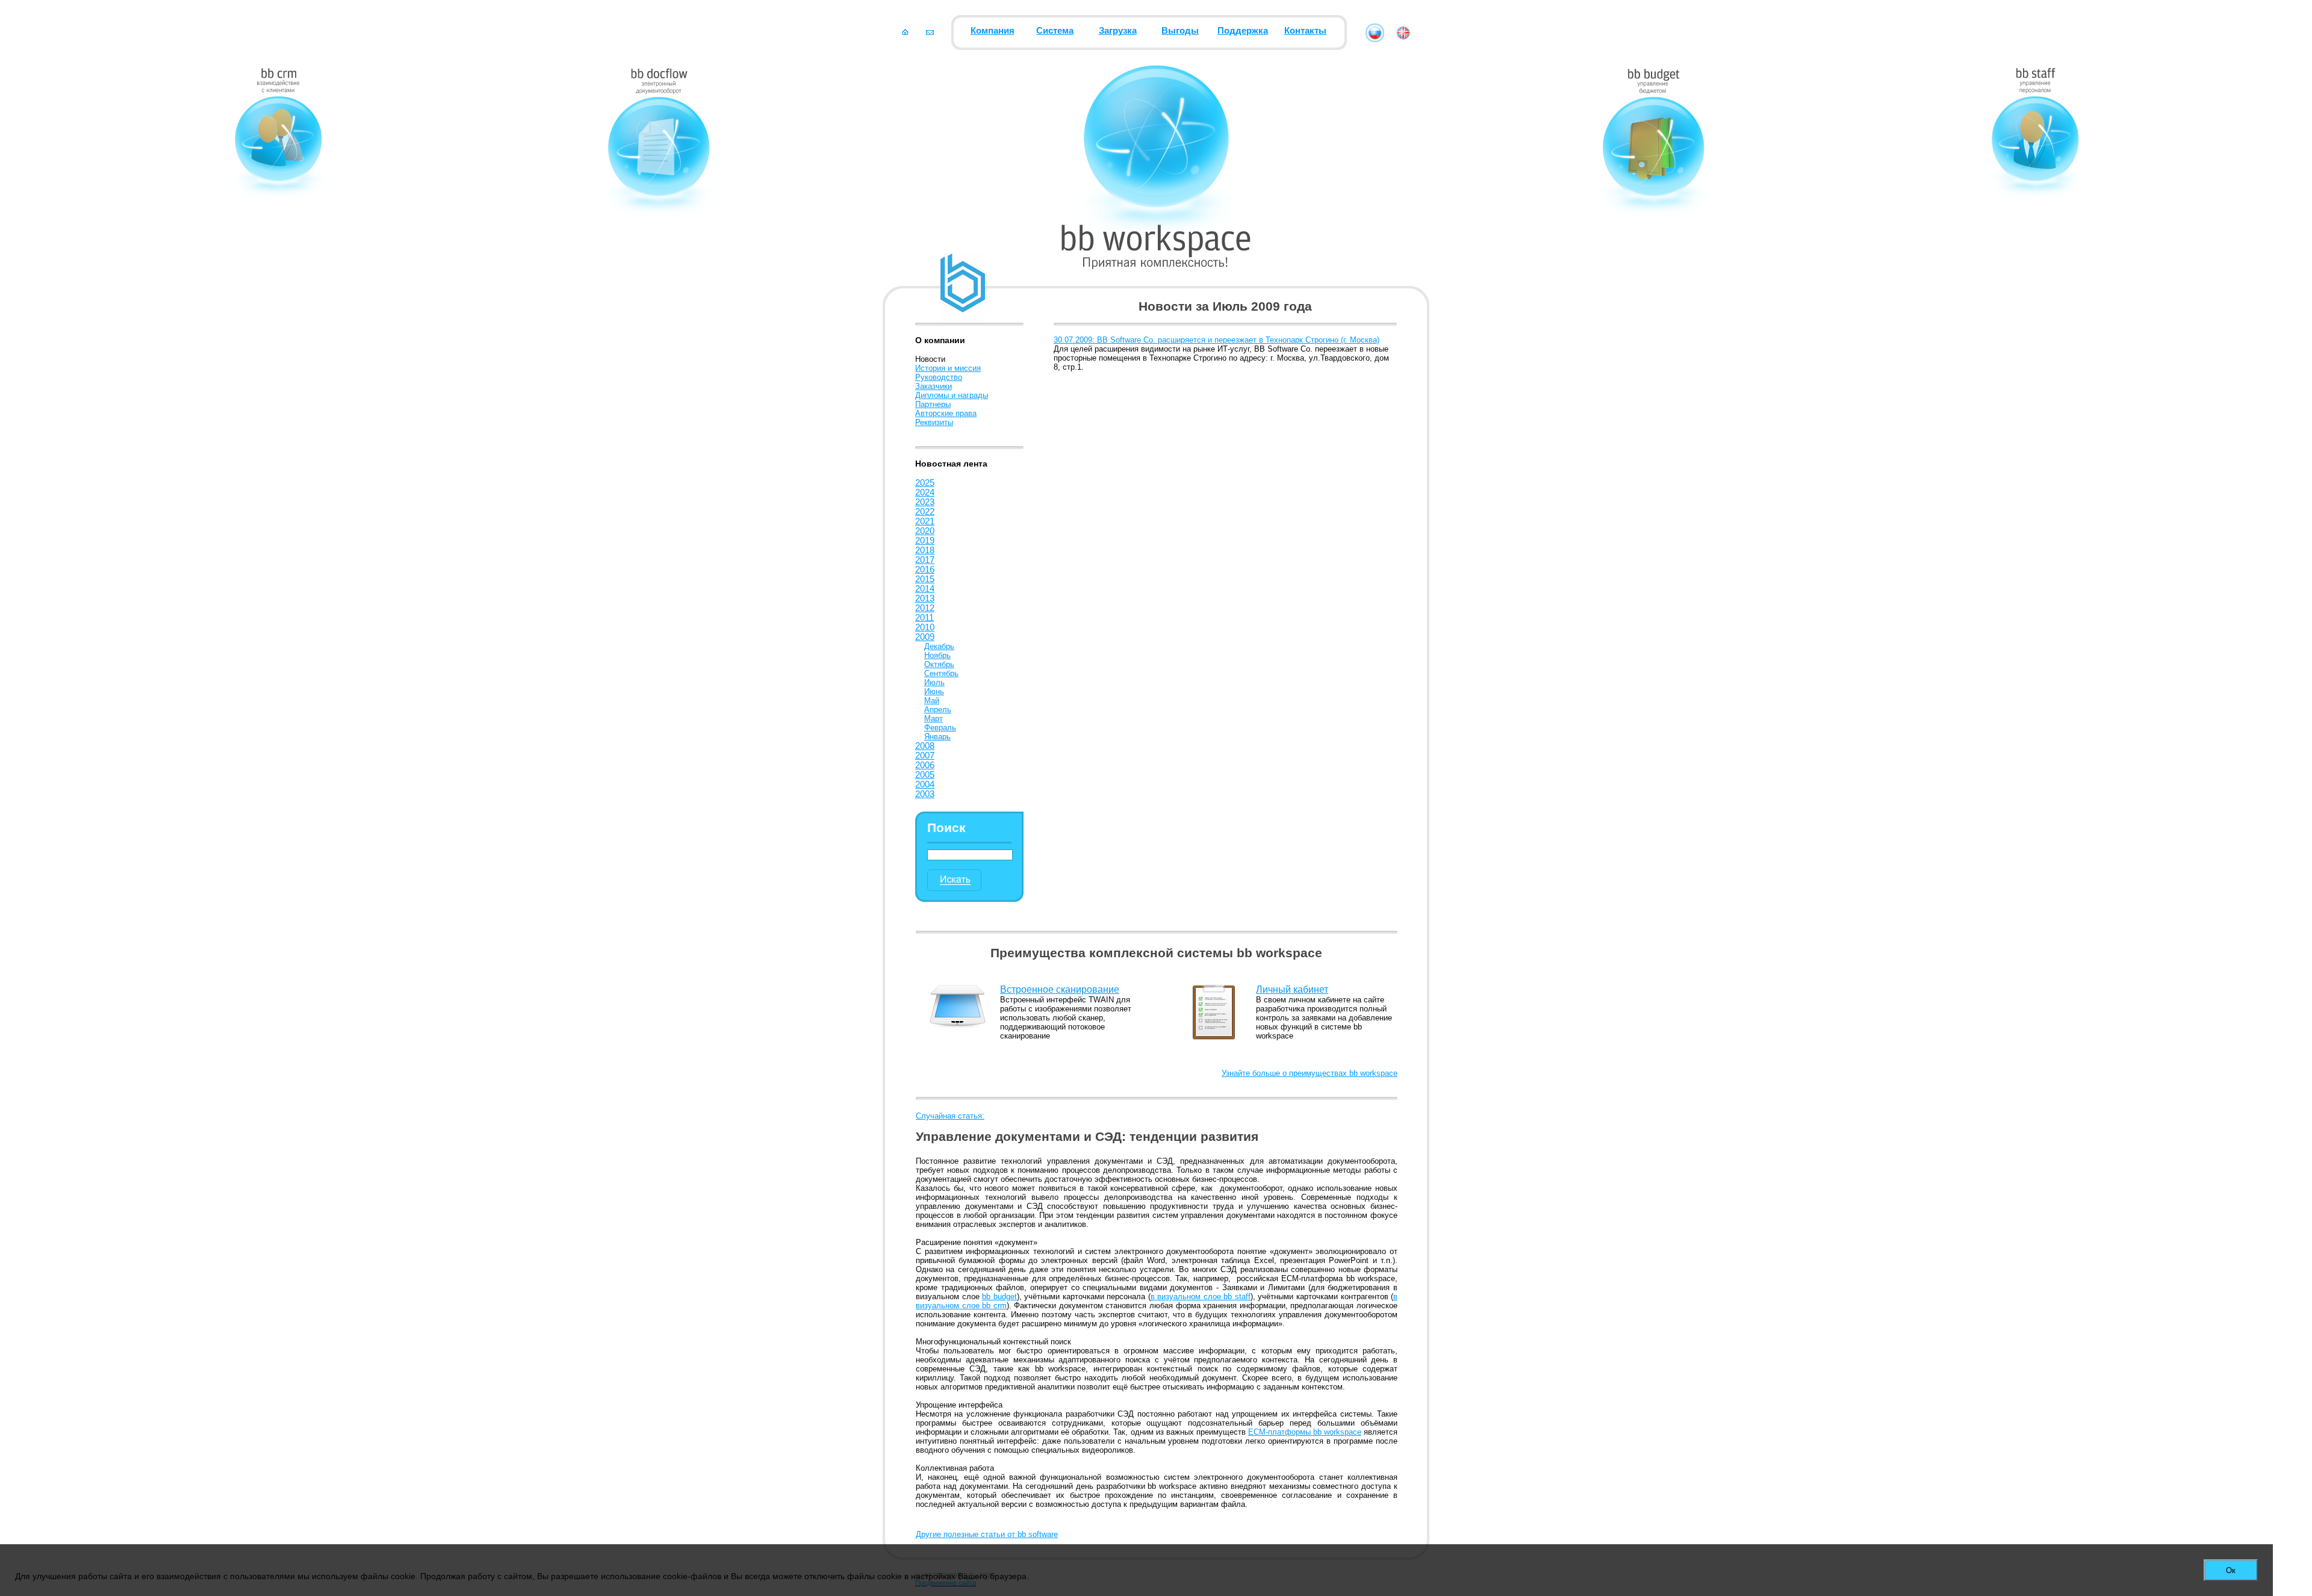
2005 (925, 775)
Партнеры (933, 404)
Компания (993, 31)
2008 (925, 746)
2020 (925, 531)
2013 (925, 598)
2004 (925, 784)
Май (932, 700)
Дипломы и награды (952, 395)
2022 (925, 512)
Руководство (939, 377)
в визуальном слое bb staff (1201, 1296)
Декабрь (939, 646)
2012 (925, 608)
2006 (925, 765)
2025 (925, 483)
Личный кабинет (1292, 989)
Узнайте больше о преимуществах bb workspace (1310, 1073)
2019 (925, 541)
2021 (925, 521)
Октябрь (939, 664)
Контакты (1305, 31)
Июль (934, 682)
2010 (925, 627)
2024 (925, 492)
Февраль (940, 728)
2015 (925, 579)
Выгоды (1180, 31)
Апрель (938, 710)
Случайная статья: (950, 1116)
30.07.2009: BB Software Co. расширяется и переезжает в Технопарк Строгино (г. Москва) (1217, 340)
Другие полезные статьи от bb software (987, 1534)
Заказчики (934, 386)
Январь (937, 737)
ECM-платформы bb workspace (1305, 1432)
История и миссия (948, 368)
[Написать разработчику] (930, 32)
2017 (925, 560)
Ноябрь (937, 655)
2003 (925, 794)
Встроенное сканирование (1060, 989)
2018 (925, 550)
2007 (925, 756)
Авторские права (946, 413)
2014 (925, 589)
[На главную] (905, 32)
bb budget (999, 1296)
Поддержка (1243, 31)
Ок (2231, 1570)
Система (1055, 31)
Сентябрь (941, 673)
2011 (924, 618)
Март (934, 719)
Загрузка (1118, 31)
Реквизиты (934, 422)
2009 (925, 637)
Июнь (934, 691)
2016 (925, 570)
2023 (925, 502)
